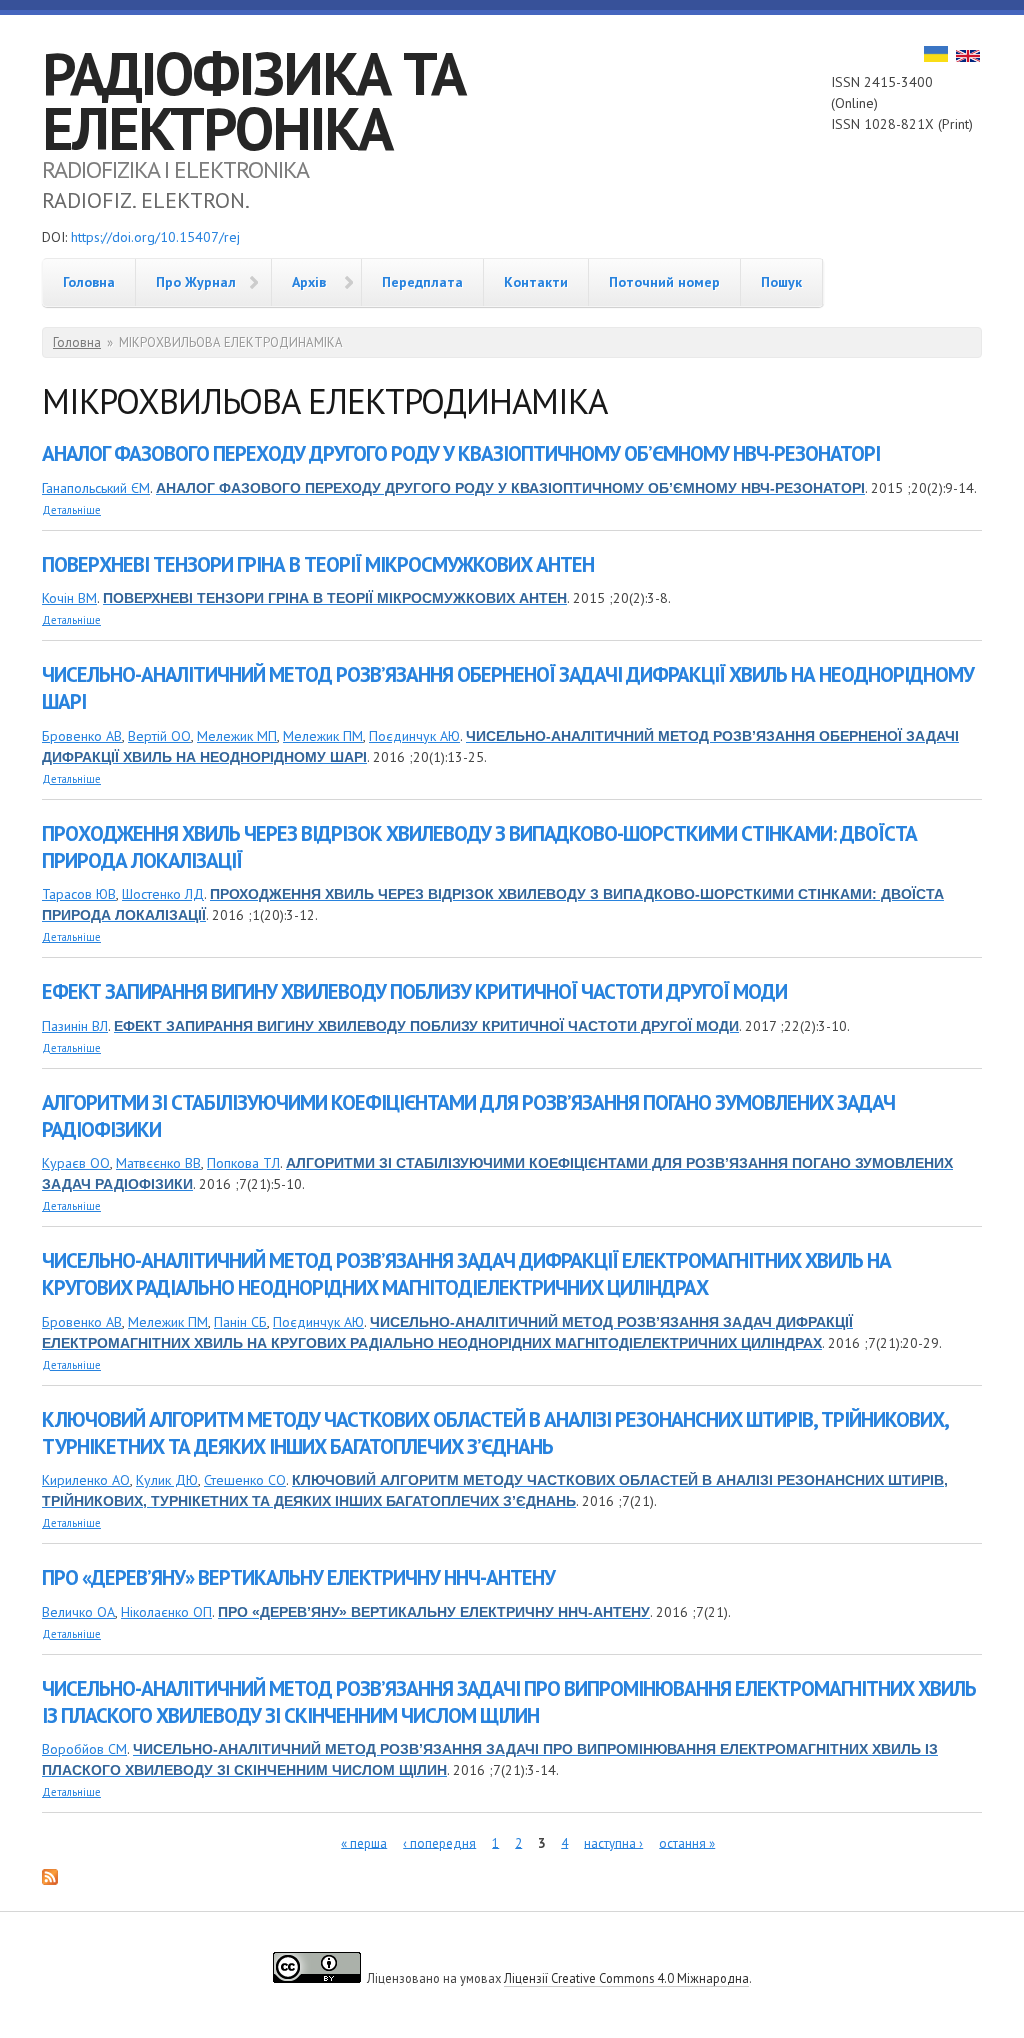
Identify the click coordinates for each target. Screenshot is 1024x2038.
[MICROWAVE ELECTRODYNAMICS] (968, 57)
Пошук (781, 282)
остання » (687, 1842)
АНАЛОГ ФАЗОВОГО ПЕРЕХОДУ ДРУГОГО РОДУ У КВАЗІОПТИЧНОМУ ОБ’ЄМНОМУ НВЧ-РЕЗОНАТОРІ (461, 453)
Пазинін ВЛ (75, 1026)
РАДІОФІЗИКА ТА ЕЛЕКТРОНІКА (253, 100)
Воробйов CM (84, 1749)
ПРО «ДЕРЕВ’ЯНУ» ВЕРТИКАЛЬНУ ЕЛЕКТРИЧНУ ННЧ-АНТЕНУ (298, 1577)
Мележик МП (237, 736)
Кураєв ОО (76, 1163)
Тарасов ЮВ (79, 894)
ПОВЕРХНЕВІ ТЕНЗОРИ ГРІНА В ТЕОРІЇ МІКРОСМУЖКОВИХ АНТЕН (318, 564)
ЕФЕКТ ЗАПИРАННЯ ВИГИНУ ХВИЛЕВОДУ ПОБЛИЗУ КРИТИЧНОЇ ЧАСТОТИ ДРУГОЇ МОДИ (414, 991)
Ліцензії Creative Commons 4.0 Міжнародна (626, 1978)
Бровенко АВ (82, 736)
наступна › (613, 1842)
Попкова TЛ (243, 1163)
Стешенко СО (245, 1480)
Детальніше (71, 510)
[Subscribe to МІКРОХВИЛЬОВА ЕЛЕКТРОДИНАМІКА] (50, 1880)
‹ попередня (439, 1842)
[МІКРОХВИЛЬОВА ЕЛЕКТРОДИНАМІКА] (936, 57)
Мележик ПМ (323, 736)
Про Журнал (196, 282)
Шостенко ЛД (163, 894)
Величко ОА (78, 1612)
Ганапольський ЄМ (96, 488)
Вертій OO (159, 736)
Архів (309, 282)
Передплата (422, 282)
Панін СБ (240, 1322)
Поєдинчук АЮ (414, 736)
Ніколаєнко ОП (166, 1612)
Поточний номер (664, 282)
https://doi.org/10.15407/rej (155, 237)
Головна (89, 282)
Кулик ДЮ (167, 1480)
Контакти (536, 282)
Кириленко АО (86, 1480)
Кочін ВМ (69, 598)
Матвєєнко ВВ (158, 1163)
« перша (364, 1842)
